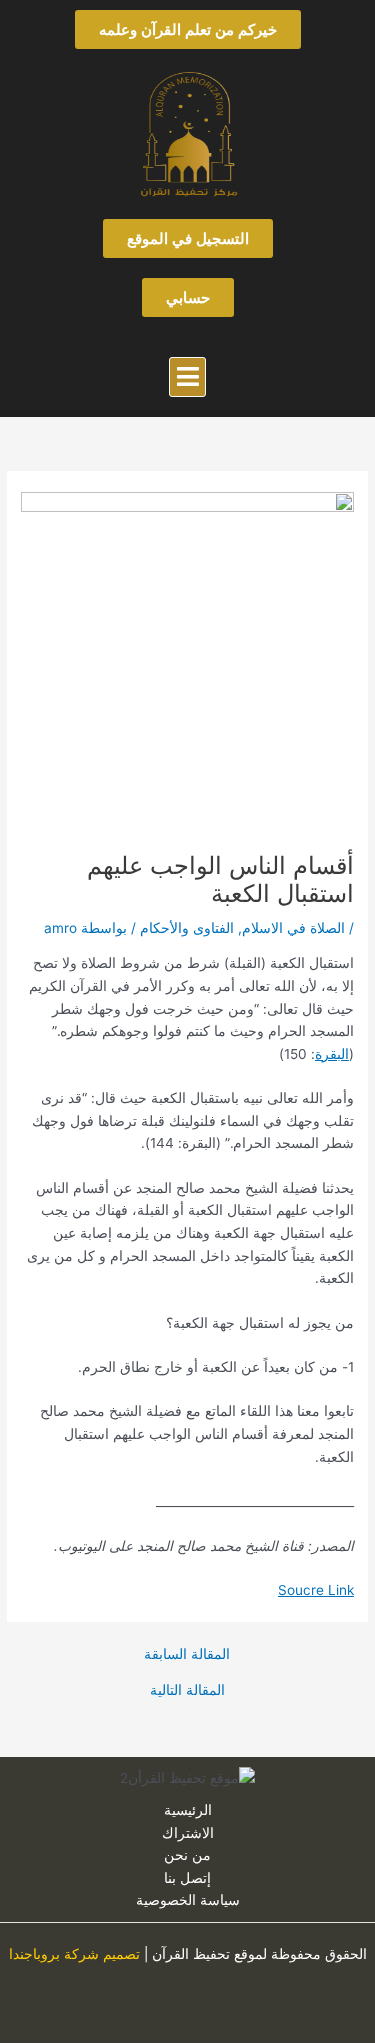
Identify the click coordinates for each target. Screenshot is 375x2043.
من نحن (187, 1855)
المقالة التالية (187, 1691)
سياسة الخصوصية (188, 1900)
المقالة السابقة (187, 1655)
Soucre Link (316, 1590)
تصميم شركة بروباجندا (74, 1954)
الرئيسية (188, 1810)
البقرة (332, 1054)
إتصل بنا (187, 1878)
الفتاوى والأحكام (187, 928)
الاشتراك (188, 1833)
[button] (187, 377)
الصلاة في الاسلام (293, 928)
